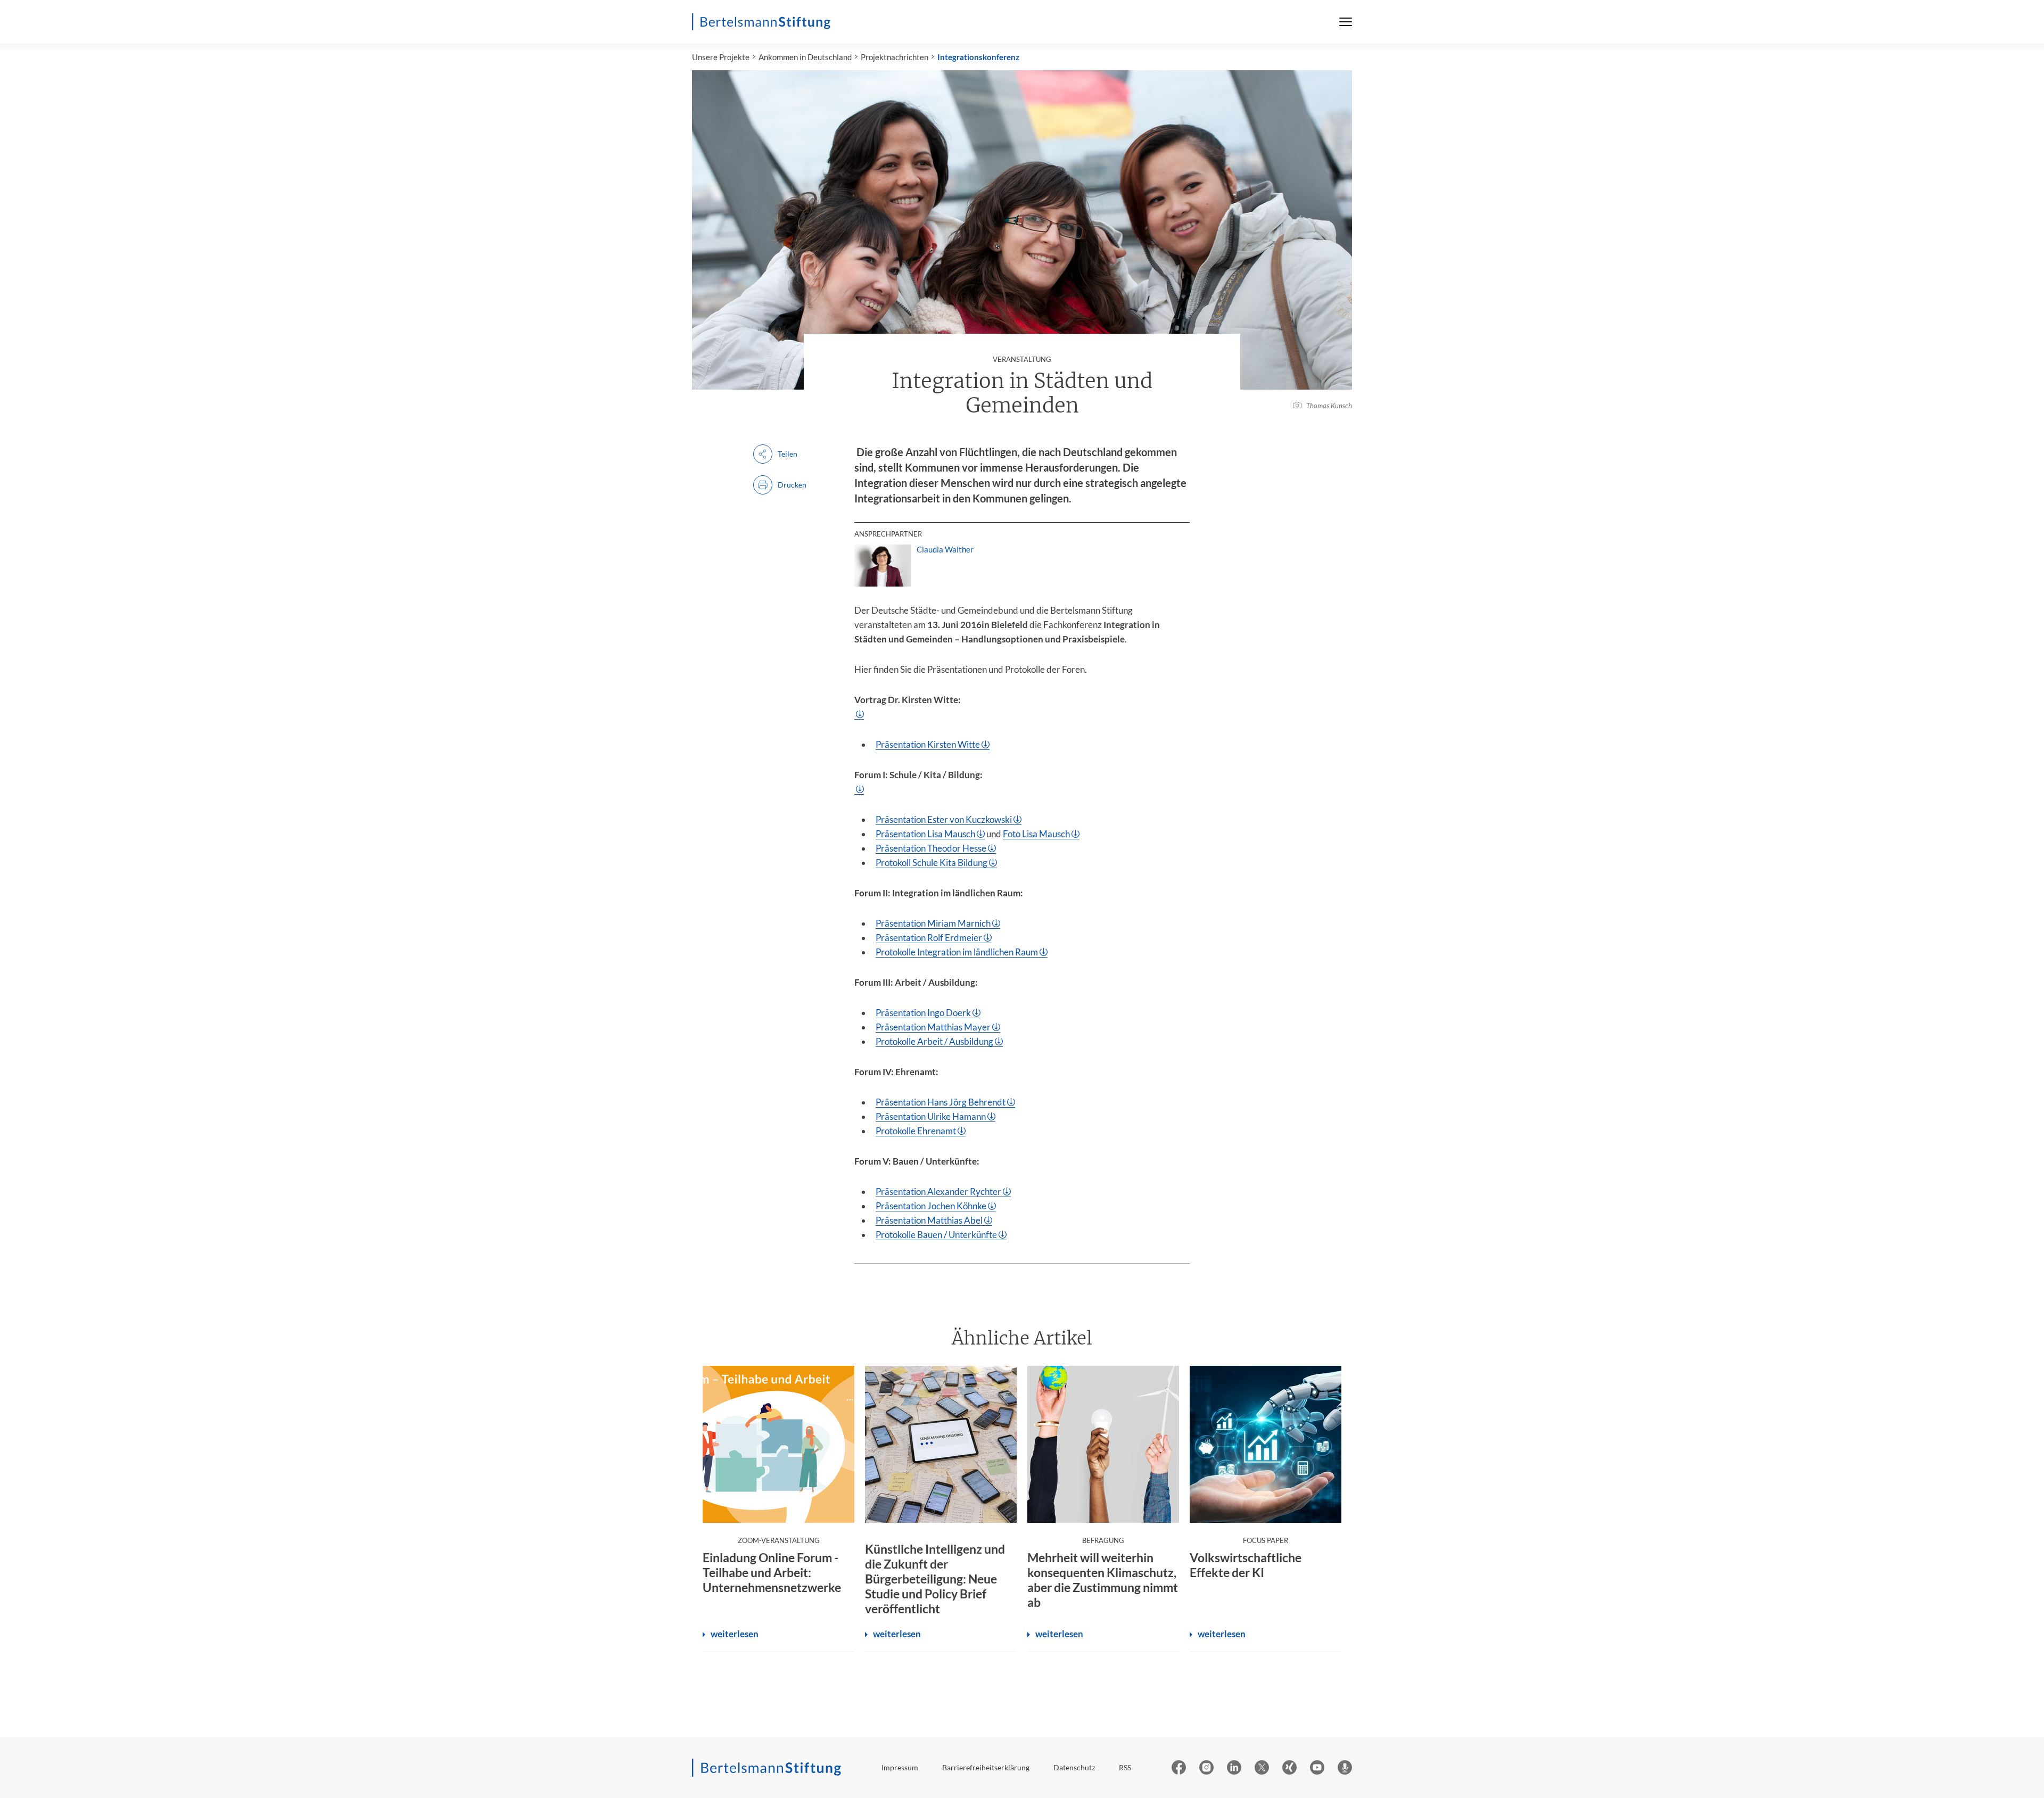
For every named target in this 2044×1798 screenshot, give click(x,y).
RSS (1125, 1767)
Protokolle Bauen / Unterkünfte (936, 1235)
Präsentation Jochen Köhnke (931, 1206)
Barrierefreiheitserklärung (986, 1767)
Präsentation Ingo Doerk (923, 1013)
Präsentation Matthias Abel (929, 1220)
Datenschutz (1074, 1767)
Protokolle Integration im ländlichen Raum (957, 952)
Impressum (900, 1767)
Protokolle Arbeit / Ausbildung (934, 1041)
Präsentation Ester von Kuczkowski (944, 819)
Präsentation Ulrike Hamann (931, 1116)
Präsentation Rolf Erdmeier (929, 938)
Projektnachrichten (895, 57)
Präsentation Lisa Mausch (925, 834)
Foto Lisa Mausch (1036, 834)
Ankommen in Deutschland (805, 57)
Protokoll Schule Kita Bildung (932, 863)
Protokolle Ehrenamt (916, 1131)
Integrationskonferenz (978, 57)
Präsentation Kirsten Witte (928, 744)
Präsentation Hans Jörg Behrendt (941, 1102)
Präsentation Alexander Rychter (938, 1191)
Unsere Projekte (721, 57)
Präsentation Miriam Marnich (933, 923)
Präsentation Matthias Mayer (933, 1027)
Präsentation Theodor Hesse (931, 848)
